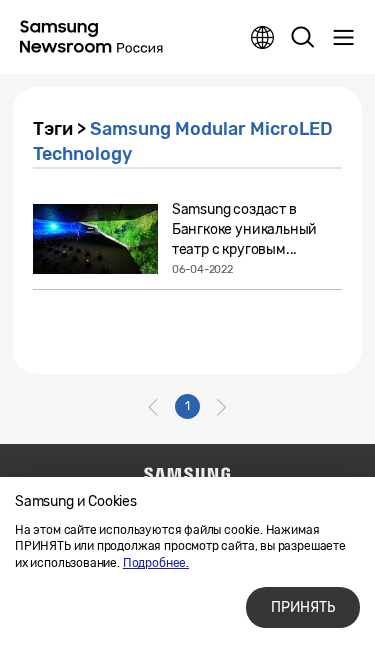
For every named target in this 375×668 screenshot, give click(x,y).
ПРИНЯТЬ (303, 607)
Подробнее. (156, 563)
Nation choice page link (263, 38)
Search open (303, 38)
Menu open (343, 38)
